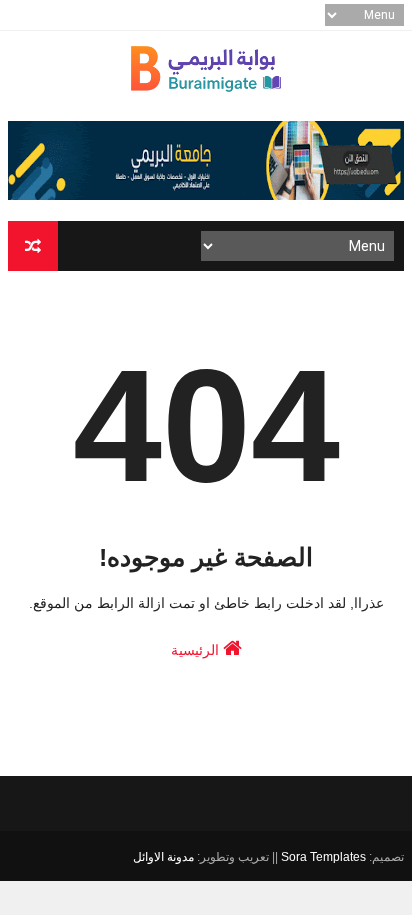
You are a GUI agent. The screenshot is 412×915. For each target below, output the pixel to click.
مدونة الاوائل (163, 857)
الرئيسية (197, 650)
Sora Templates (323, 857)
